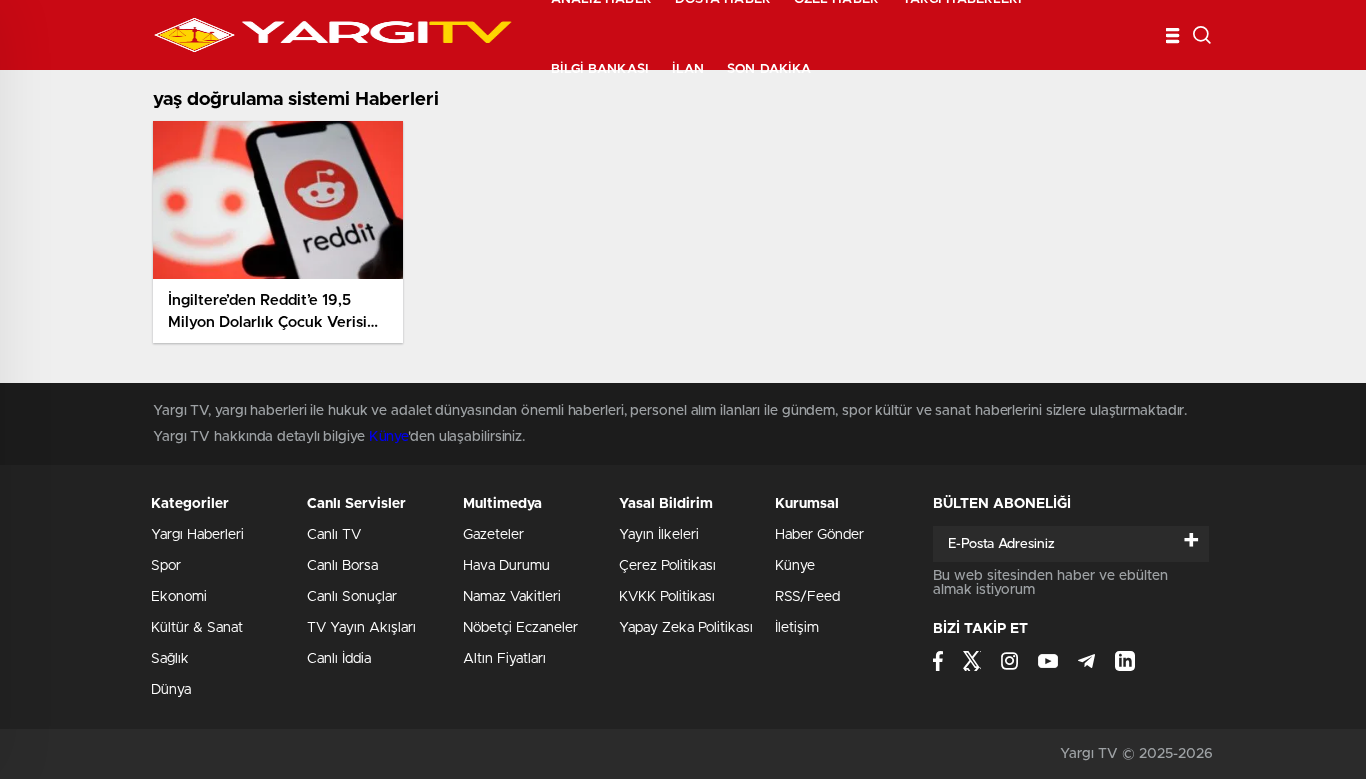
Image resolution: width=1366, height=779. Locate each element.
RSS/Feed (807, 597)
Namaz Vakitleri (512, 597)
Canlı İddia (339, 659)
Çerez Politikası (667, 566)
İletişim (797, 628)
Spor (166, 566)
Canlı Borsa (342, 566)
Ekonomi (179, 597)
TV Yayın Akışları (361, 628)
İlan (688, 69)
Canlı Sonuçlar (352, 597)
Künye (389, 437)
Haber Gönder (819, 535)
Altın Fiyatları (504, 659)
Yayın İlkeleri (659, 535)
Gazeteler (493, 535)
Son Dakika (769, 69)
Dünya (171, 690)
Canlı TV (334, 535)
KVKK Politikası (667, 597)
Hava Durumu (506, 566)
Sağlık (170, 659)
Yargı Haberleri (197, 535)
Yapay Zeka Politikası (686, 628)
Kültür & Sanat (197, 628)
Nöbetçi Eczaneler (520, 628)
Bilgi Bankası (600, 69)
